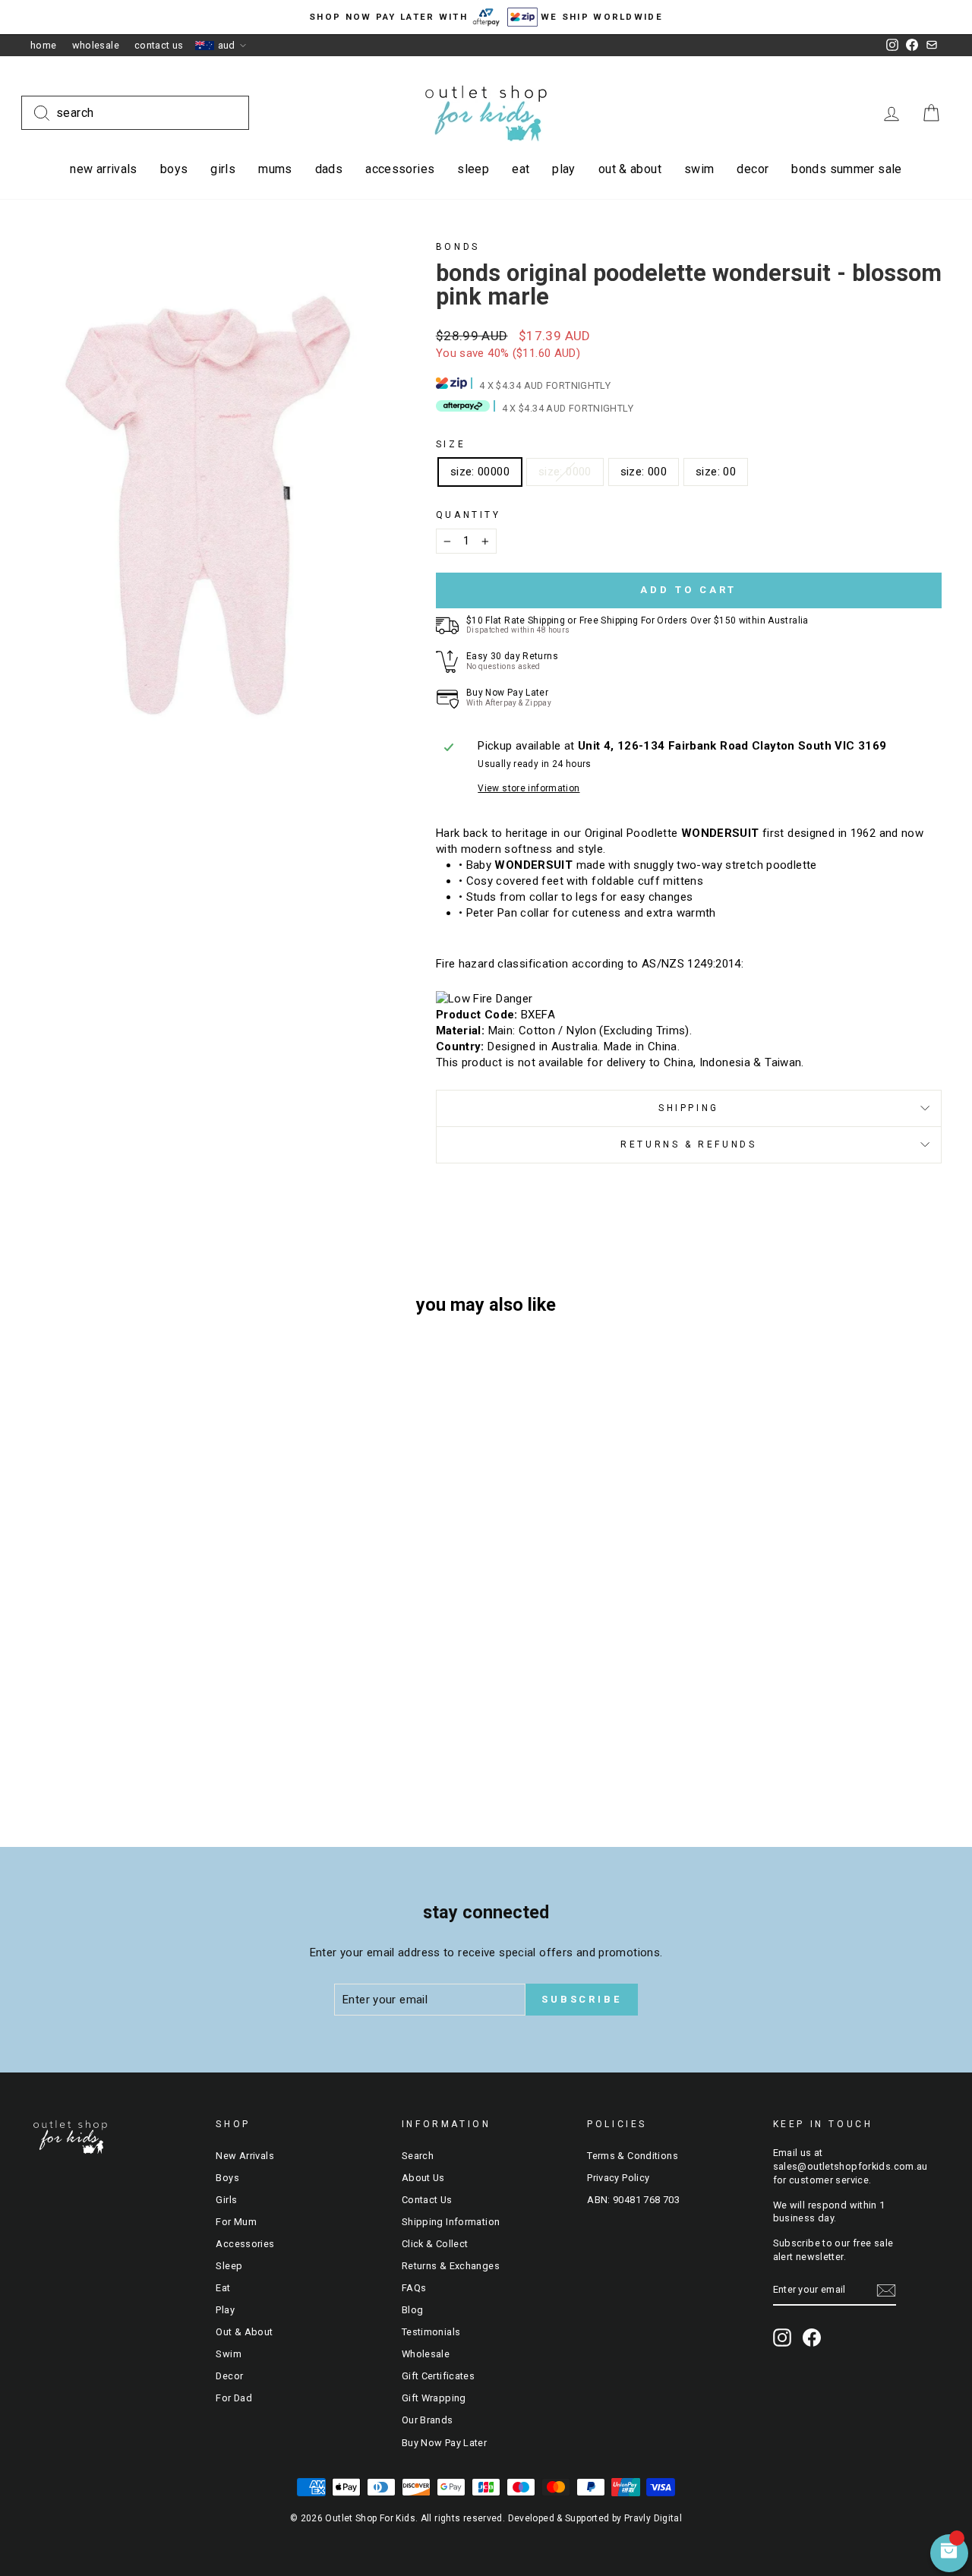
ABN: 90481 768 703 (633, 2200)
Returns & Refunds (688, 1144)
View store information (529, 788)
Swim (699, 169)
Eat (521, 169)
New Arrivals (104, 169)
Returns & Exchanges (451, 2266)
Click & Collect (435, 2244)
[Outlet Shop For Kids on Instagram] (782, 2338)
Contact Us (159, 45)
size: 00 (716, 472)
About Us (423, 2178)
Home (44, 45)
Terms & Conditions (633, 2156)
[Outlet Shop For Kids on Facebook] (812, 2338)
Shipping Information (451, 2222)
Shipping (689, 1108)
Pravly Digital (653, 2518)
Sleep (473, 169)
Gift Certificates (438, 2376)
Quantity (469, 515)
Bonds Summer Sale (846, 169)
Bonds (458, 247)
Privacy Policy (618, 2178)
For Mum (236, 2222)
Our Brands (428, 2420)
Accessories (400, 169)
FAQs (414, 2288)
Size (451, 444)
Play (564, 169)
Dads (329, 169)
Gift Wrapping (434, 2398)
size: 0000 (565, 472)
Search (418, 2156)
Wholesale (96, 45)
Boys (174, 169)
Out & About (630, 169)
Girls (223, 169)
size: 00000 (480, 472)
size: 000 (644, 472)
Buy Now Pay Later (444, 2443)
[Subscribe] (886, 2290)
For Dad (234, 2398)
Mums (275, 169)
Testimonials (431, 2332)
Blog (413, 2310)
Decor (753, 169)
